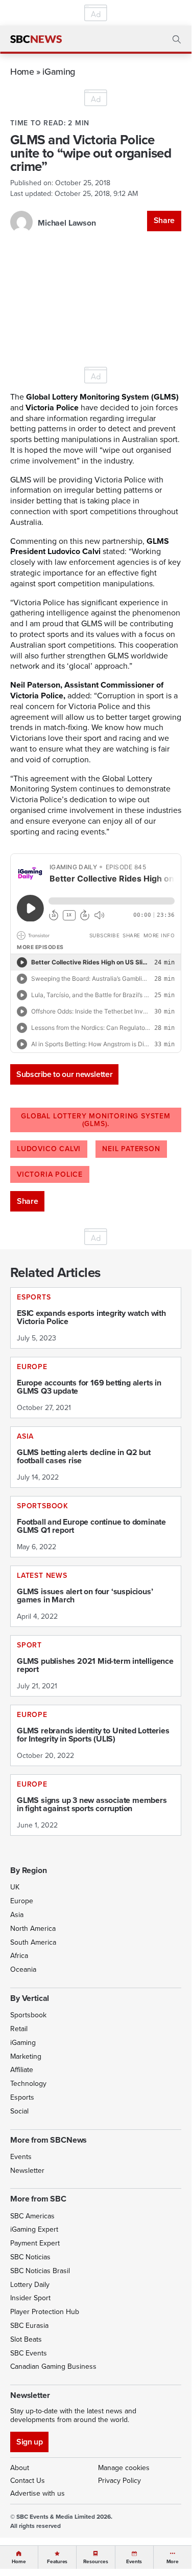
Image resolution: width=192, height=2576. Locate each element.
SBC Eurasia (29, 2326)
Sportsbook (28, 2015)
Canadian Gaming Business (53, 2366)
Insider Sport (30, 2298)
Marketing (26, 2056)
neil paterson (131, 1149)
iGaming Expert (34, 2229)
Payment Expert (35, 2243)
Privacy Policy (119, 2481)
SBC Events (29, 2353)
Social (19, 2111)
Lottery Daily (30, 2285)
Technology (28, 2084)
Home (22, 71)
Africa (19, 1956)
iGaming (58, 71)
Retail (19, 2029)
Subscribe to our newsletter (64, 1074)
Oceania (23, 1969)
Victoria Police (50, 1174)
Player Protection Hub (45, 2312)
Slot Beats (26, 2339)
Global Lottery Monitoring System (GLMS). (96, 1120)
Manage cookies (124, 2468)
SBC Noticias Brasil (40, 2271)
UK (15, 1887)
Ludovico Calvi (49, 1149)
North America (33, 1929)
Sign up (29, 2442)
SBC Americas (32, 2216)
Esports (22, 2097)
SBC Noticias (30, 2257)
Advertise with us (38, 2493)
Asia (17, 1915)
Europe (22, 1901)
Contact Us (28, 2481)
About (20, 2468)
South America (33, 1942)
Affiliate (22, 2070)
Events (21, 2157)
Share (164, 220)
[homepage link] (36, 39)
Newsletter (27, 2171)
